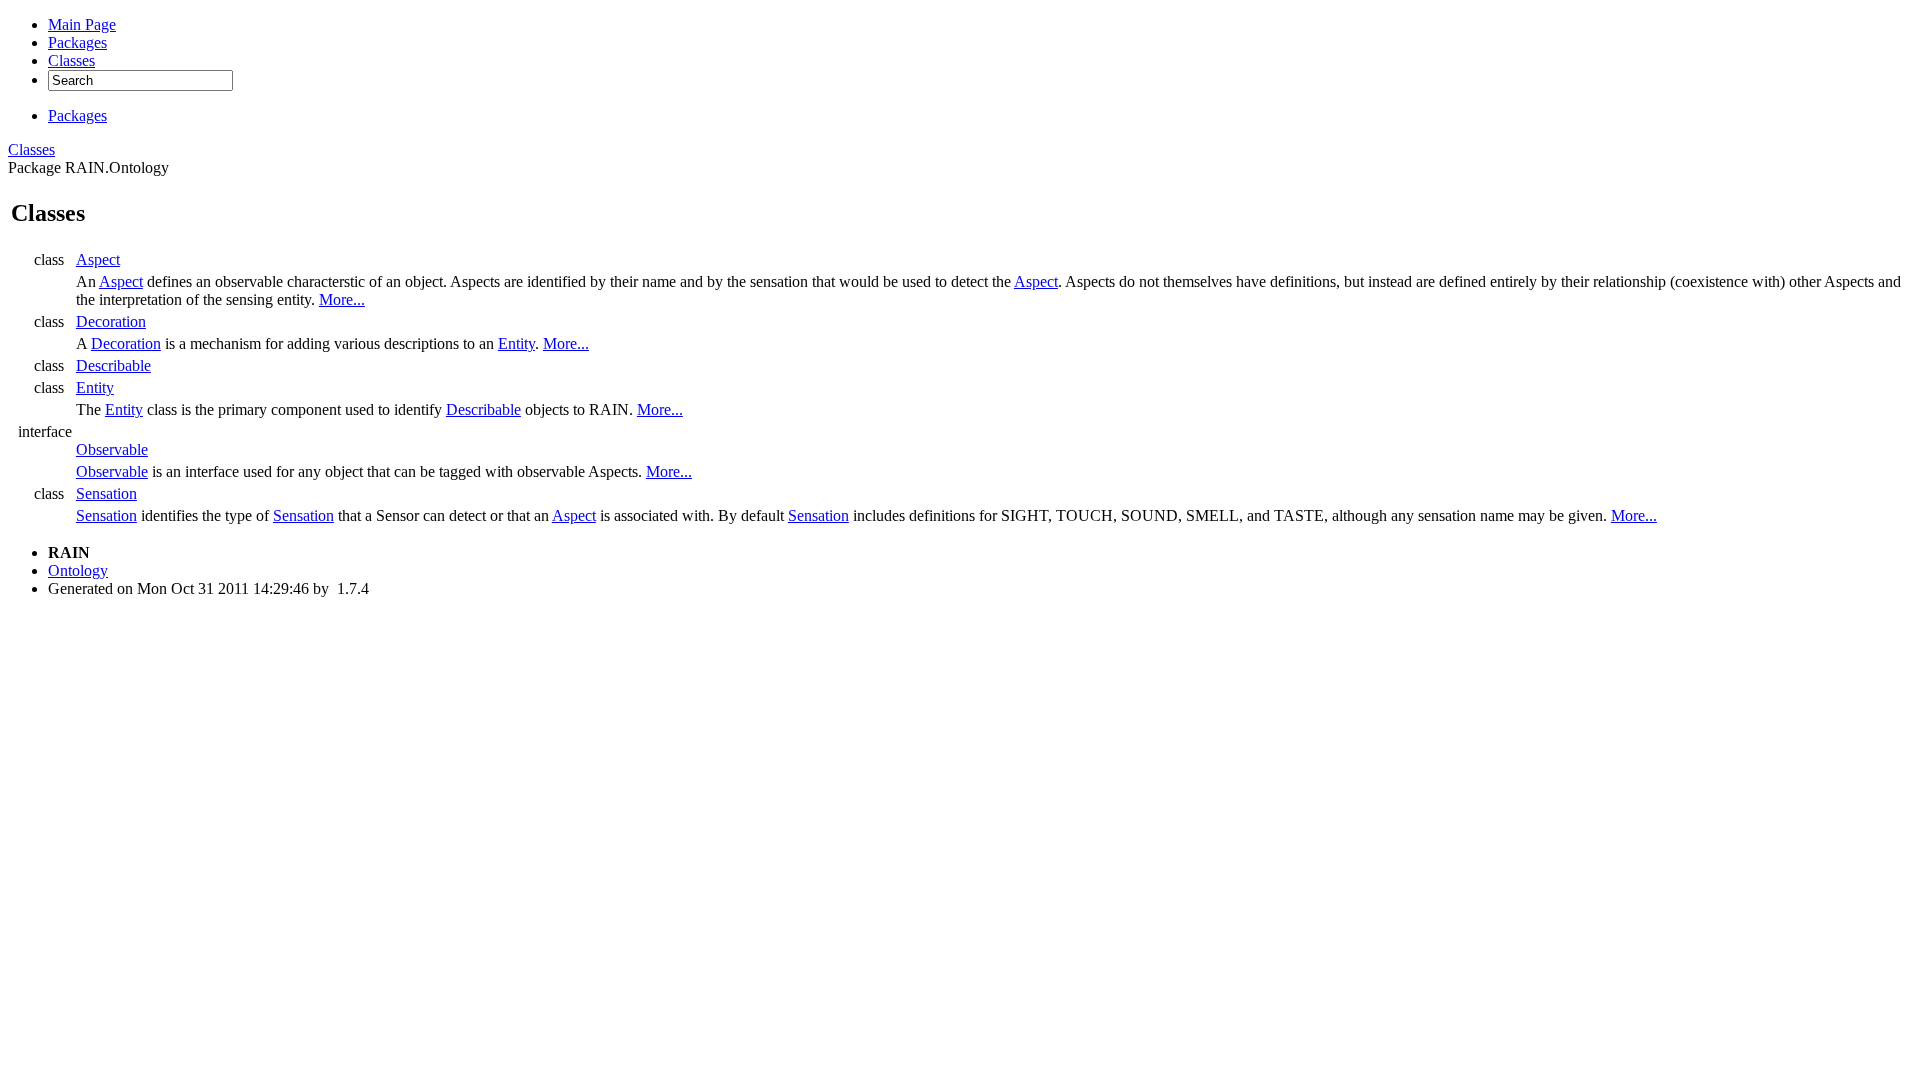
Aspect (98, 259)
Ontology (78, 570)
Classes (31, 149)
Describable (113, 365)
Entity (516, 343)
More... (342, 299)
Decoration (111, 321)
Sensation (106, 493)
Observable (112, 449)
